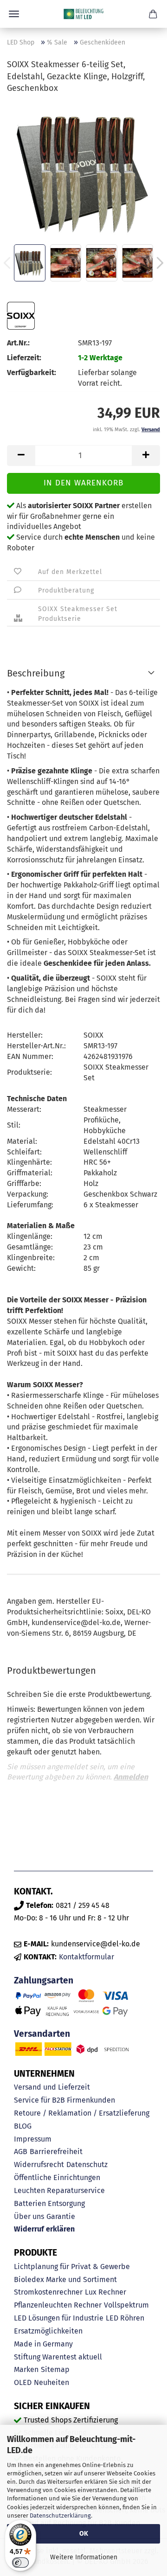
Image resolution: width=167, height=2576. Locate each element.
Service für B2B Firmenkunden (64, 2100)
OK (84, 2534)
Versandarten (42, 2034)
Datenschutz (87, 2165)
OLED (23, 2382)
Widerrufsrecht (39, 2165)
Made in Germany (43, 2344)
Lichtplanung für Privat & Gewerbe (72, 2267)
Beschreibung (36, 673)
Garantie (61, 2216)
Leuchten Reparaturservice (59, 2190)
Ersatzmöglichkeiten (48, 2331)
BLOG (23, 2126)
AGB (21, 2152)
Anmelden (131, 1777)
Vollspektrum (126, 2305)
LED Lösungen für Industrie (59, 2318)
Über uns (29, 2216)
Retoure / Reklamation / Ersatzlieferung (82, 2113)
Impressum (33, 2139)
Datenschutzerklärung (60, 2515)
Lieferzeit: (24, 358)
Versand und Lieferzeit (52, 2087)
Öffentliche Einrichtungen (57, 2177)
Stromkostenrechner (48, 2292)
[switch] (20, 2563)
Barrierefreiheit (56, 2152)
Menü (14, 14)
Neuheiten (51, 2382)
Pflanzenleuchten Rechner (58, 2305)
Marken (26, 2369)
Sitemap (55, 2369)
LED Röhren (125, 2318)
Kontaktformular (87, 1957)
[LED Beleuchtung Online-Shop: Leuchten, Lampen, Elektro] (83, 14)
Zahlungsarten (44, 1980)
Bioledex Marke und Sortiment (65, 2280)
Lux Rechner (106, 2292)
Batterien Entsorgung (49, 2203)
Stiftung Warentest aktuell (58, 2357)
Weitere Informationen (84, 2557)
